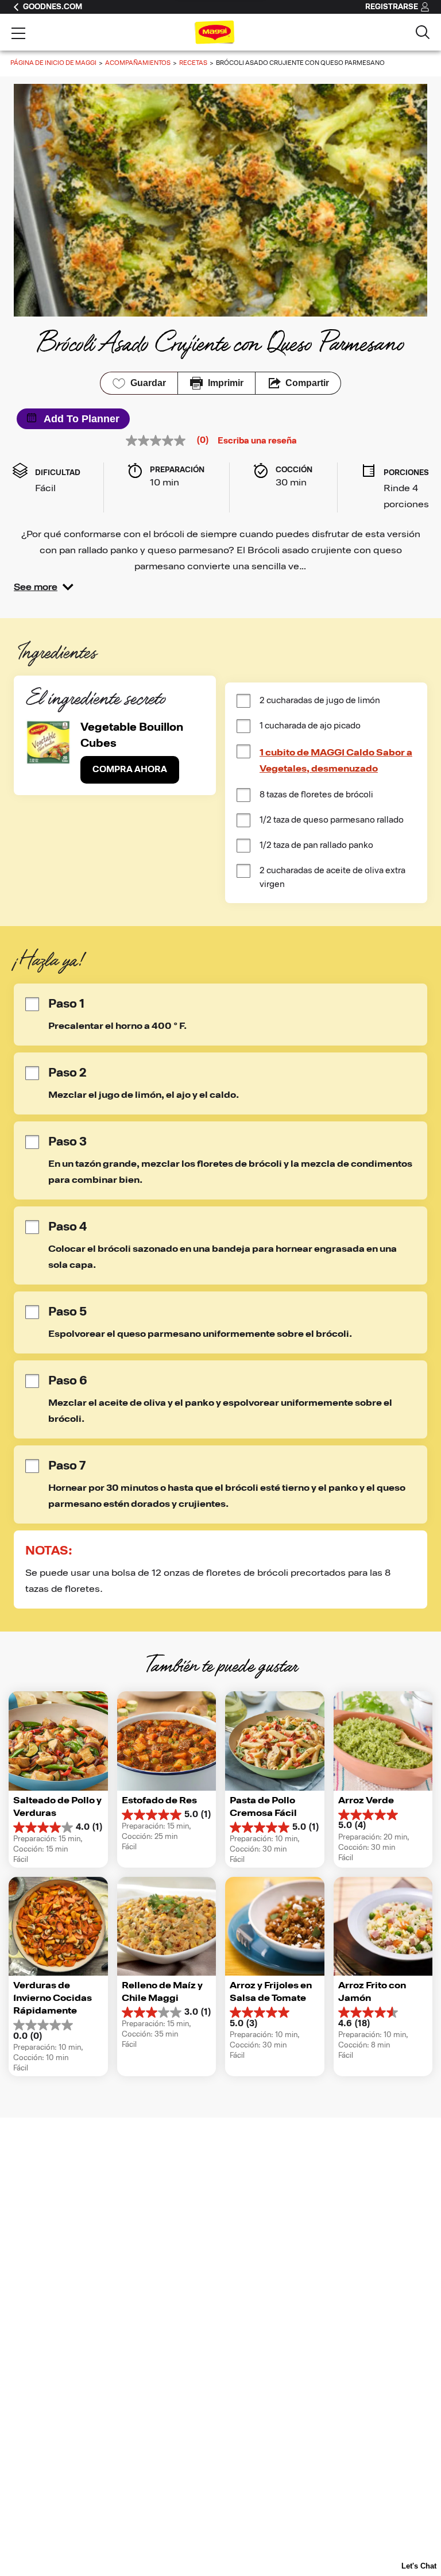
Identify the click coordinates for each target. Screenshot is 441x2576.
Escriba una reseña (257, 441)
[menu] (18, 34)
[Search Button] (423, 32)
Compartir (307, 383)
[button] (44, 587)
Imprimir (226, 383)
